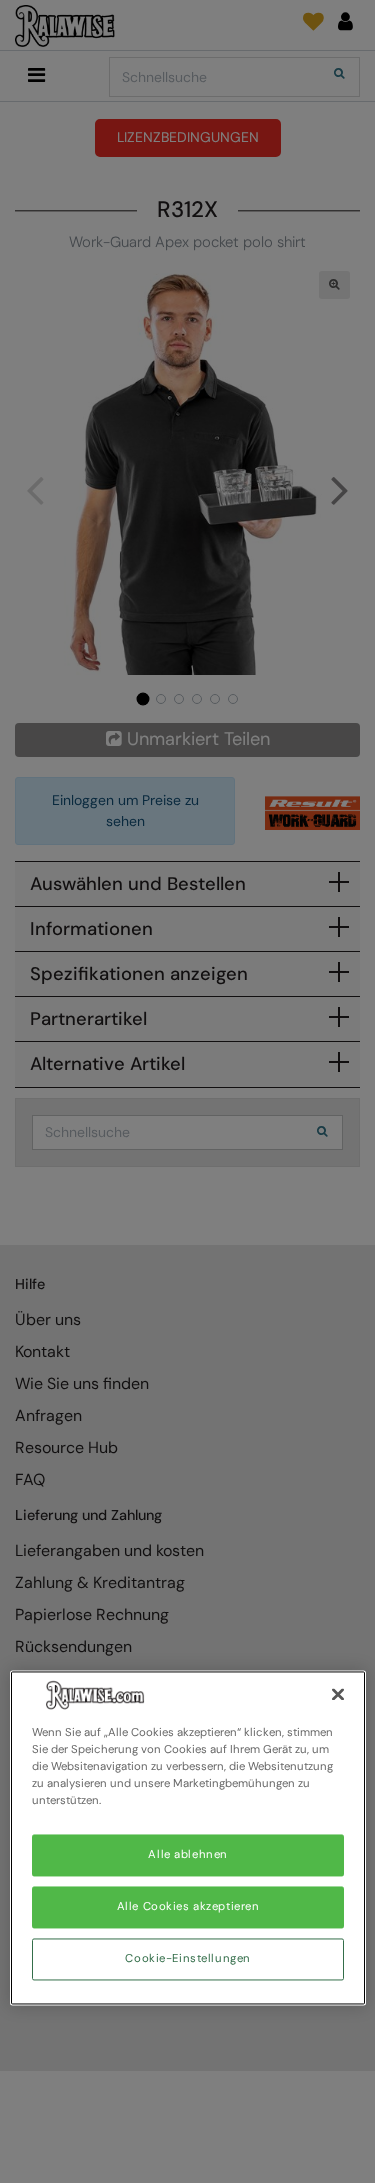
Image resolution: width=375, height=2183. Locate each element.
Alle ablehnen (187, 1855)
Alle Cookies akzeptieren (188, 1907)
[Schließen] (338, 1694)
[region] (188, 1837)
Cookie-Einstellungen (187, 1959)
